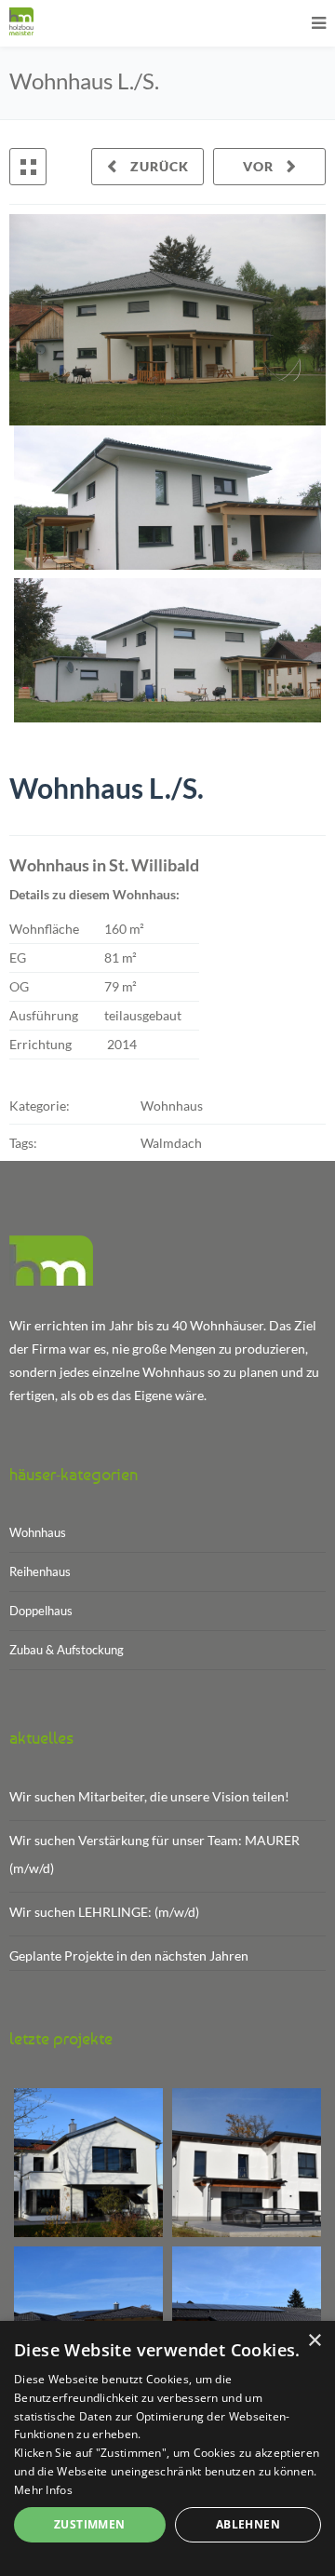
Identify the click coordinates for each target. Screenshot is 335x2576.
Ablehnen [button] (248, 2524)
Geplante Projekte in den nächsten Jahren (129, 1956)
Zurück (158, 166)
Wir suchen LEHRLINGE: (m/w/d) (104, 1912)
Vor (260, 166)
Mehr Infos (43, 2490)
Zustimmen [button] (90, 2524)
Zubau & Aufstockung (67, 1650)
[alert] (167, 2448)
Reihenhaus (40, 1571)
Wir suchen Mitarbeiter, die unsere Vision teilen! (149, 1796)
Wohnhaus (38, 1532)
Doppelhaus (41, 1611)
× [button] (314, 2341)
